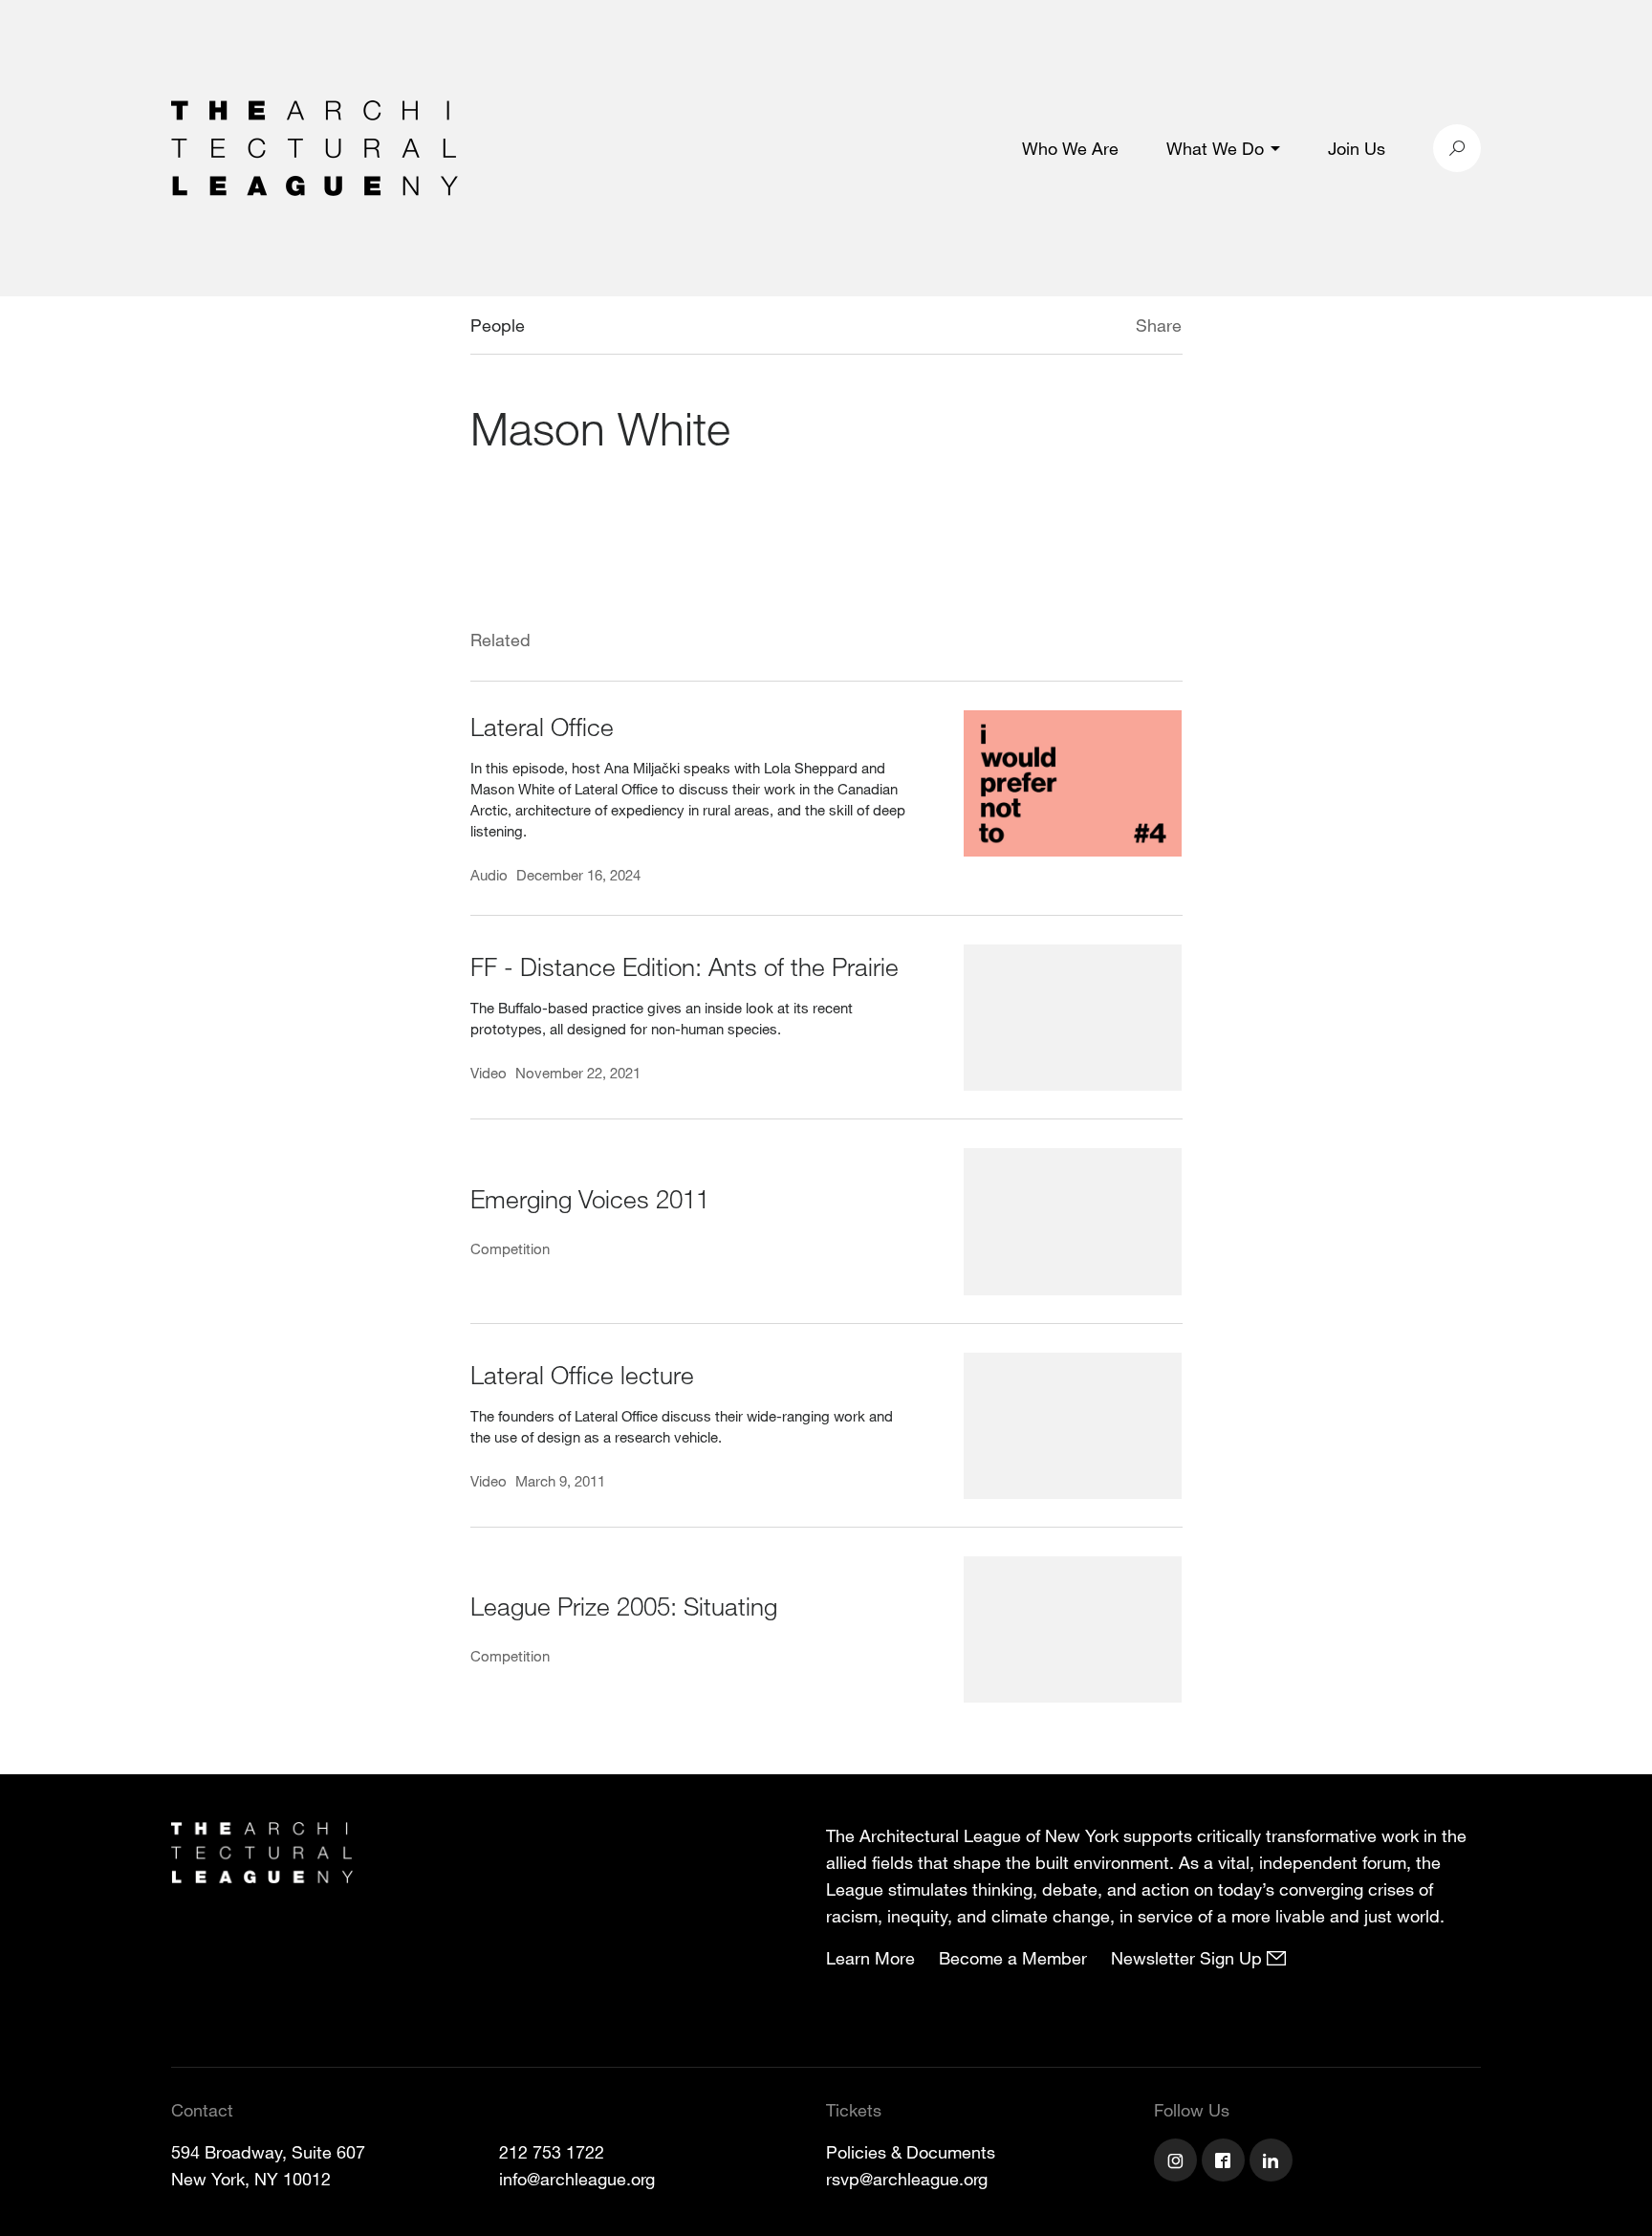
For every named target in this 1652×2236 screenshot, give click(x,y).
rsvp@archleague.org (907, 2179)
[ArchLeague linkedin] (1273, 2162)
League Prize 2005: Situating (624, 1606)
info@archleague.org (577, 2179)
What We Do (1215, 148)
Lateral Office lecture (582, 1374)
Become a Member (1013, 1958)
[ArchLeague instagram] (1178, 2162)
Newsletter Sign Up (1189, 1958)
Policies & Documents (911, 2152)
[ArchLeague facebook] (1226, 2162)
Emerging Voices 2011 (590, 1198)
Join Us (1357, 148)
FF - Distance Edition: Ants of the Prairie (685, 966)
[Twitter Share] (1079, 328)
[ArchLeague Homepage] (315, 146)
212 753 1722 (552, 2152)
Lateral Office (542, 726)
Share (1159, 325)
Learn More (870, 1958)
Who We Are (1070, 148)
